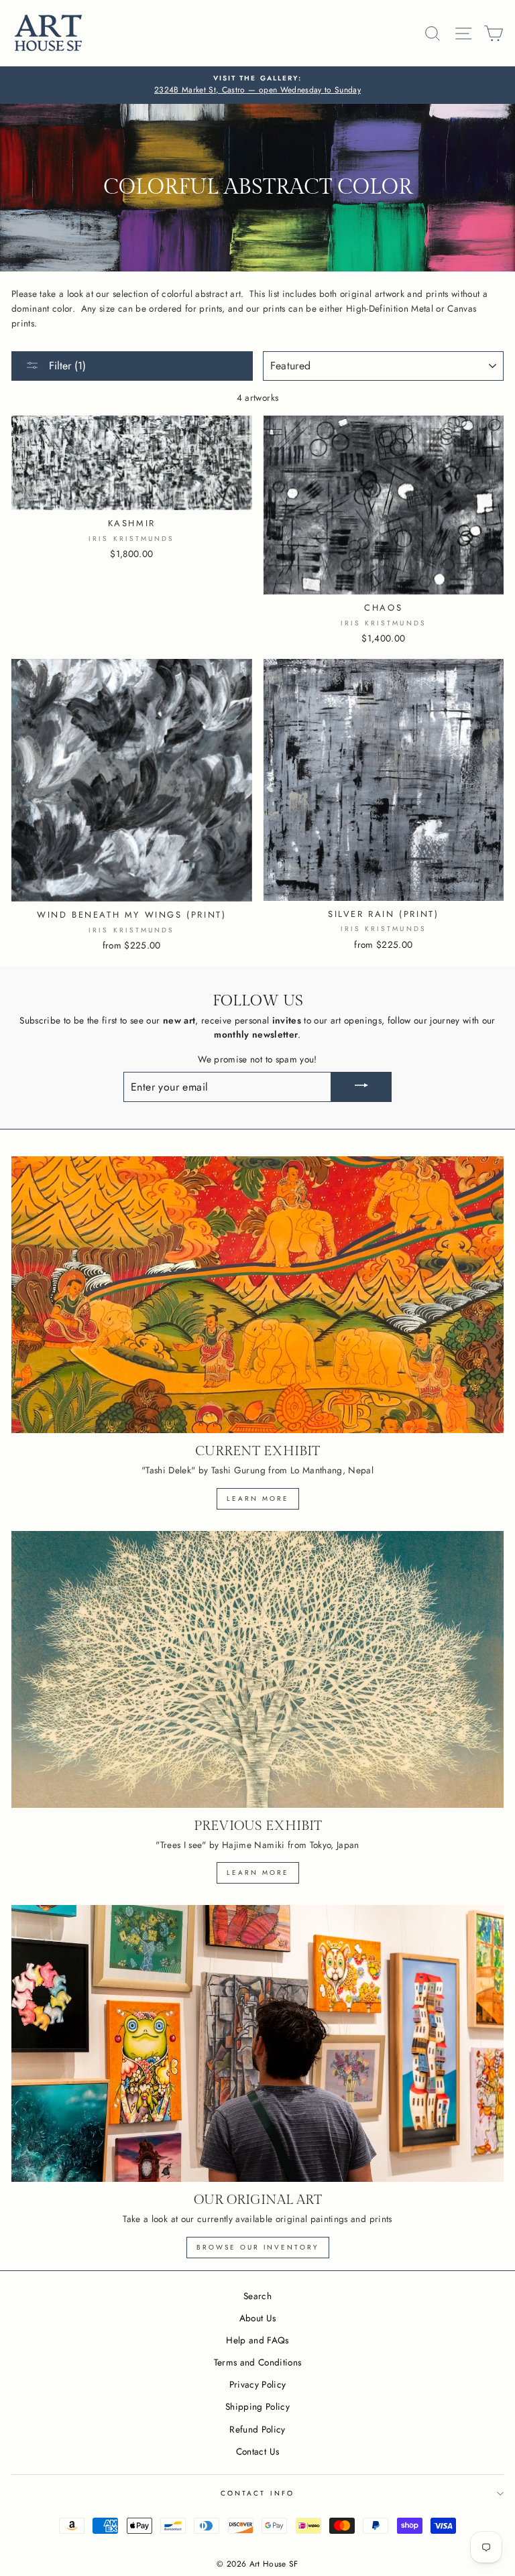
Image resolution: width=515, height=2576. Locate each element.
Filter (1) (66, 366)
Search (257, 2296)
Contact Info (257, 2493)
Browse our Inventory (258, 2247)
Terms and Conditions (258, 2362)
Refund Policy (257, 2429)
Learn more (258, 1498)
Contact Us (257, 2451)
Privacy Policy (258, 2384)
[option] (257, 85)
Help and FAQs (257, 2340)
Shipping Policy (257, 2406)
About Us (258, 2318)
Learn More (258, 1873)
